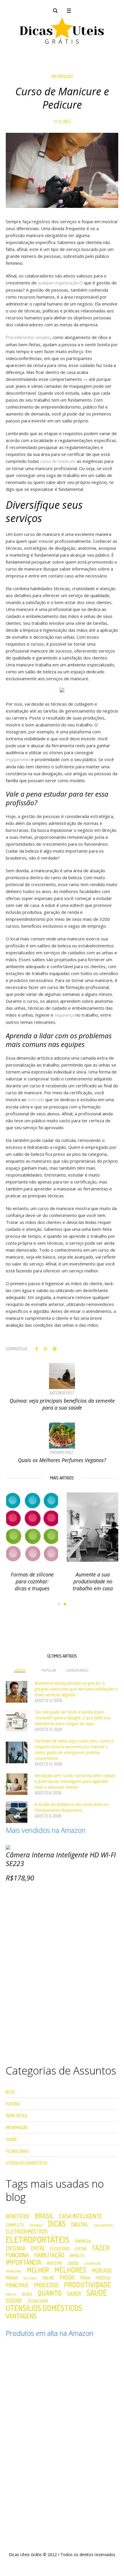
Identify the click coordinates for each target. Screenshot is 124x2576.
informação (62, 76)
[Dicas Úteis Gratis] (62, 31)
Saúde (11, 2139)
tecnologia (38, 2301)
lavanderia (93, 2264)
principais (17, 2286)
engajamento (18, 759)
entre (38, 2249)
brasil (44, 2216)
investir (54, 2263)
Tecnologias (17, 2151)
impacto (77, 2256)
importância (24, 2262)
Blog (10, 2092)
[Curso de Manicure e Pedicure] (62, 170)
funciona (17, 2255)
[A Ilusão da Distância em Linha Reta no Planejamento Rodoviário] (17, 1812)
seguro (14, 2301)
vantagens (21, 2316)
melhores (70, 2270)
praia (85, 2278)
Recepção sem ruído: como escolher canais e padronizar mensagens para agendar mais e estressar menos (75, 1781)
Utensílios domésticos (44, 2308)
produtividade (88, 2285)
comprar (36, 2226)
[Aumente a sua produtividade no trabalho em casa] (92, 1527)
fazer (101, 2248)
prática (11, 2295)
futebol (13, 2104)
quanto (50, 2293)
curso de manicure (58, 461)
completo (15, 2225)
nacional (30, 2278)
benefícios (18, 2217)
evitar (81, 2249)
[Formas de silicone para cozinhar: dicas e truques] (32, 1527)
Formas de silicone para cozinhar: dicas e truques (32, 1581)
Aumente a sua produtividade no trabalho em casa (92, 1581)
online (48, 2278)
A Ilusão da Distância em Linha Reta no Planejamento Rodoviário (72, 1807)
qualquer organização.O (60, 283)
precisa (103, 2278)
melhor (38, 2270)
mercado (36, 1100)
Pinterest (55, 1349)
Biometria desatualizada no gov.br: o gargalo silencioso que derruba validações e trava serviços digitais (76, 1689)
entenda (16, 2249)
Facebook (37, 1349)
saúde (97, 2293)
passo (67, 2277)
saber (74, 2294)
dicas (57, 2224)
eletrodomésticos (27, 2232)
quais (27, 2294)
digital (80, 2224)
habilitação (49, 2255)
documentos (103, 2226)
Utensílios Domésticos (27, 2163)
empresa (83, 2241)
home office (17, 2116)
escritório (60, 2249)
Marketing (14, 2272)
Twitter (46, 1349)
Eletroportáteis (37, 2239)
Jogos (73, 2263)
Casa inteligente (81, 2216)
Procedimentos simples (28, 337)
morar (12, 2278)
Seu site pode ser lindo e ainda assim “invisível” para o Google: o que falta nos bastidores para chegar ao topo (73, 1718)
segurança (64, 1015)
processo (46, 2285)
